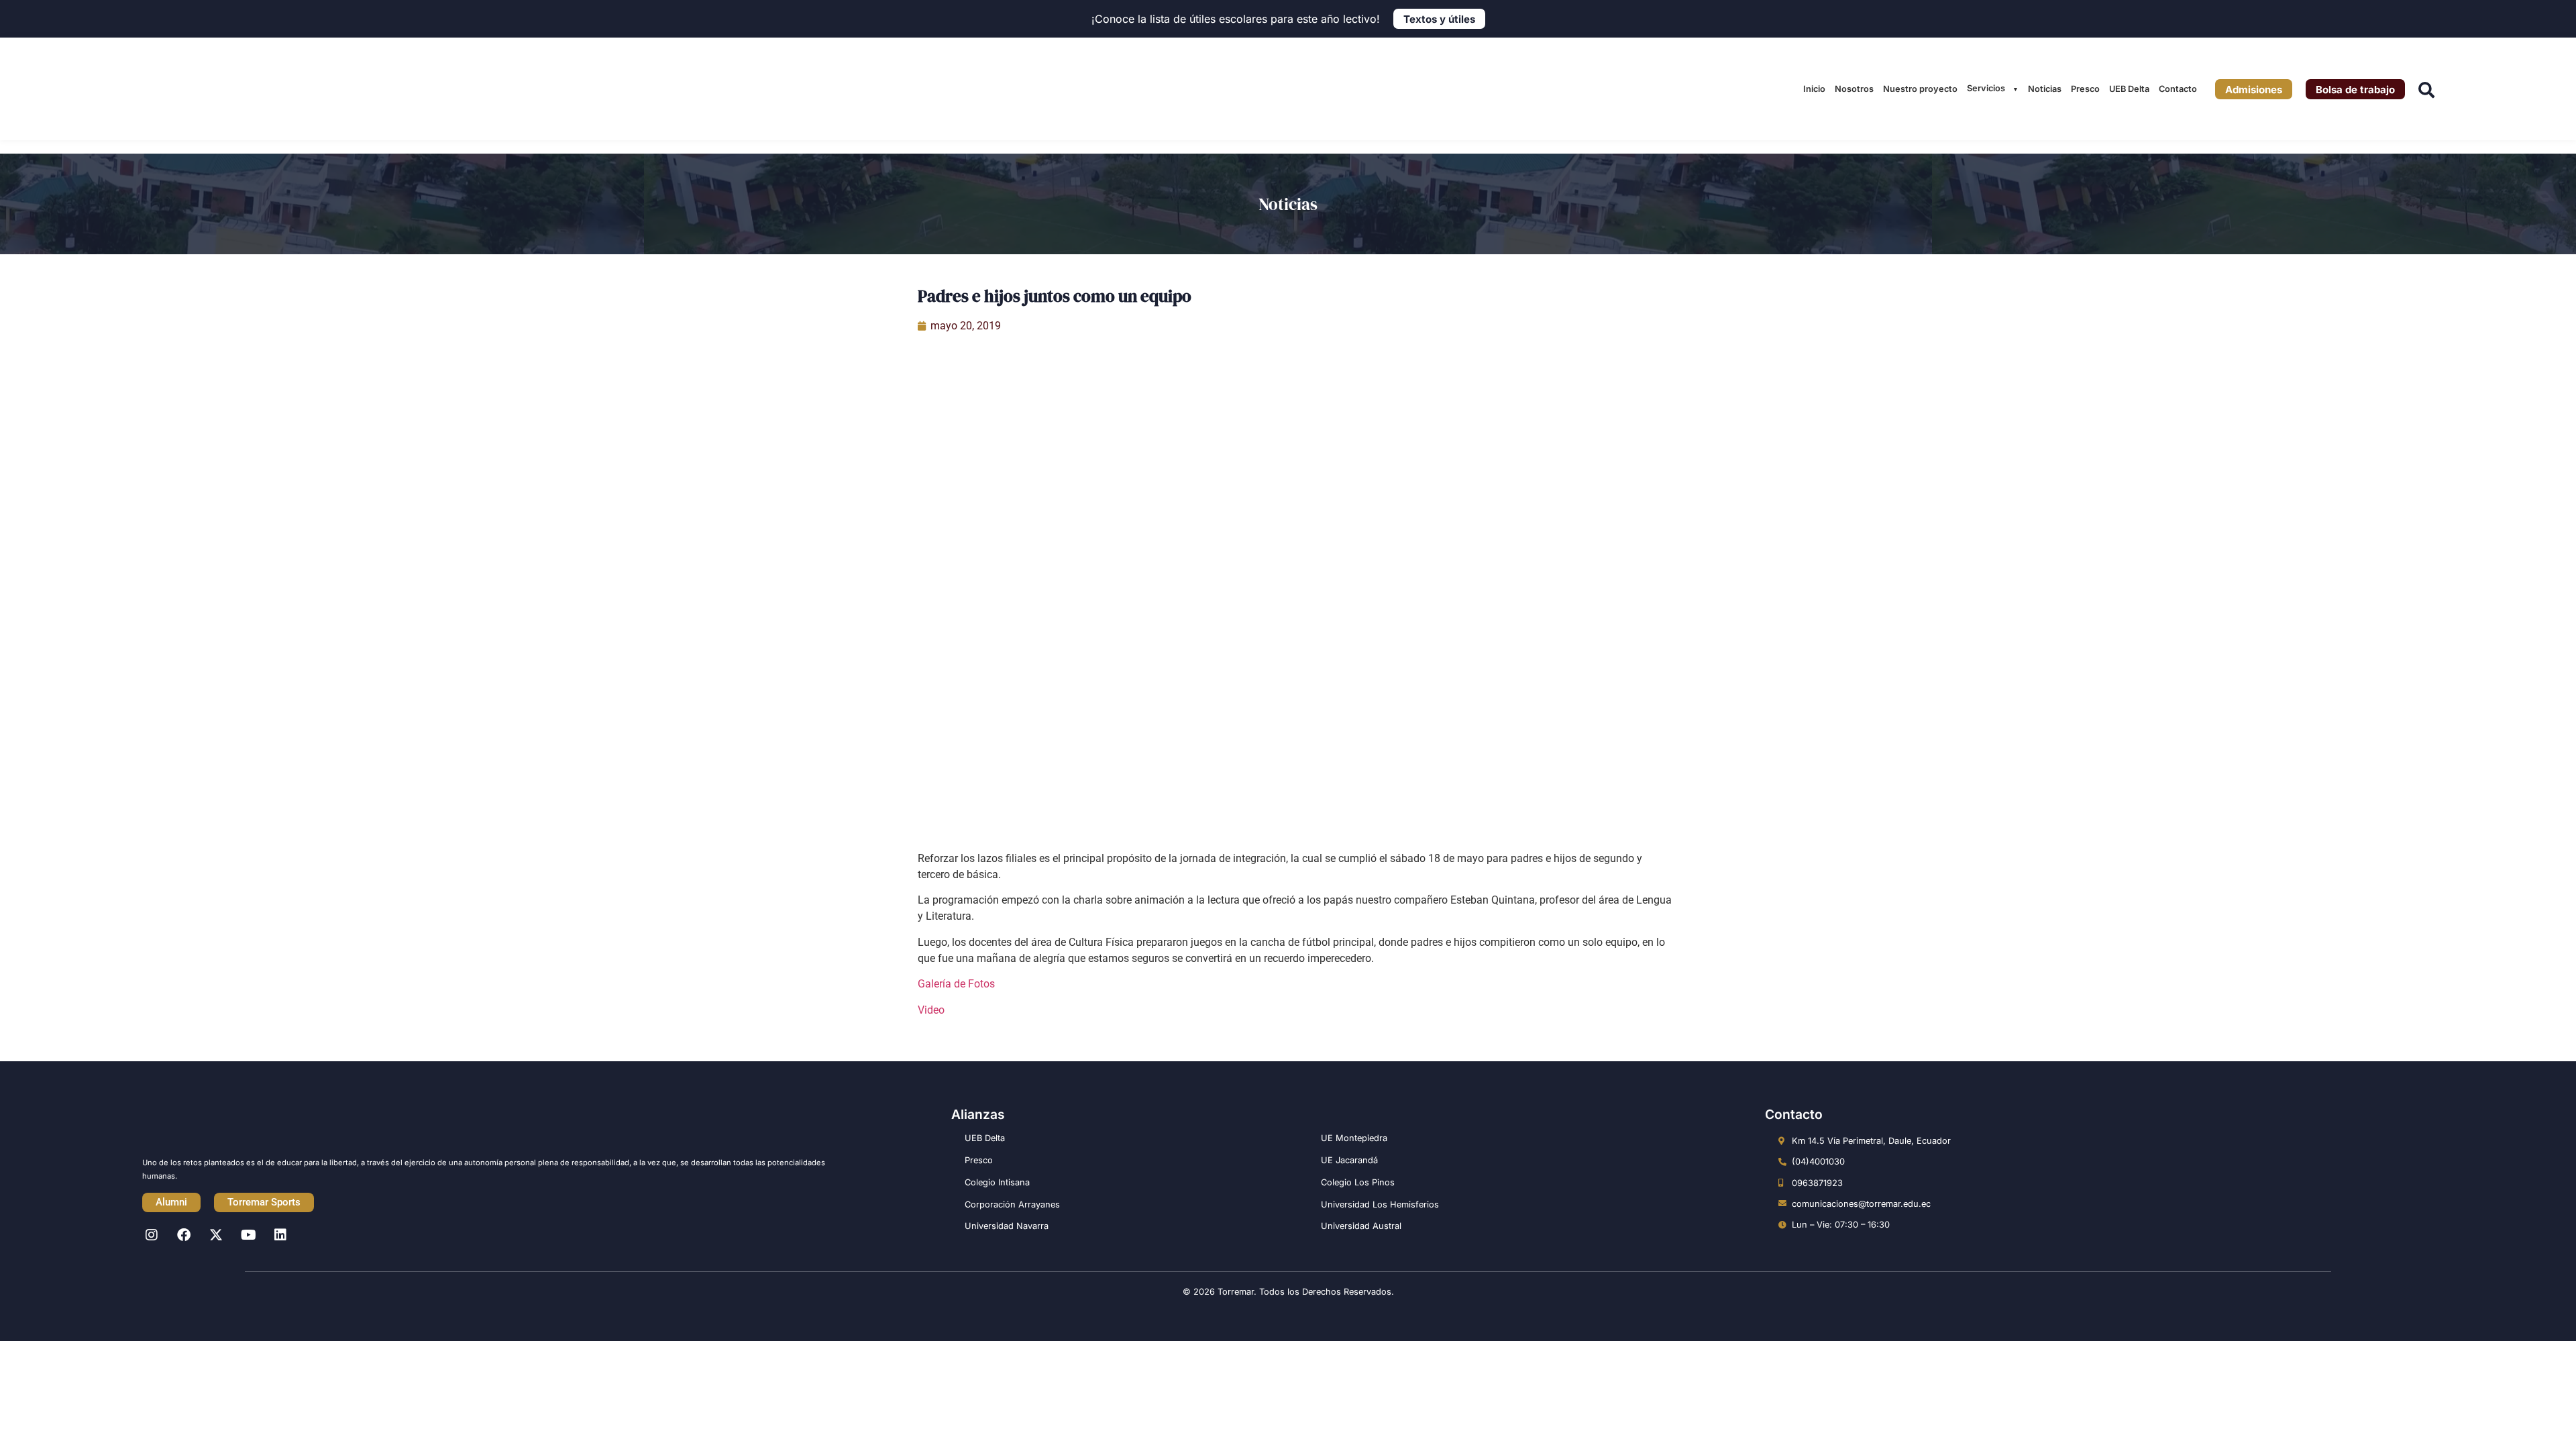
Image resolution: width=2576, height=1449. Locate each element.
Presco (2085, 89)
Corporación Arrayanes (1012, 1204)
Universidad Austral (1361, 1226)
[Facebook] (184, 1235)
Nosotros (1854, 89)
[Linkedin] (280, 1235)
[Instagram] (152, 1235)
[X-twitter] (216, 1235)
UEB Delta (2129, 89)
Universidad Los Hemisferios (1380, 1204)
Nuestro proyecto (1920, 89)
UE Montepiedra (1354, 1138)
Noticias (2045, 89)
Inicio (1814, 89)
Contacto (2178, 89)
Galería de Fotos (956, 984)
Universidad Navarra (1007, 1226)
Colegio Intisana (997, 1182)
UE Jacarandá (1349, 1160)
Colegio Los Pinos (1358, 1182)
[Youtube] (248, 1235)
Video (931, 1010)
